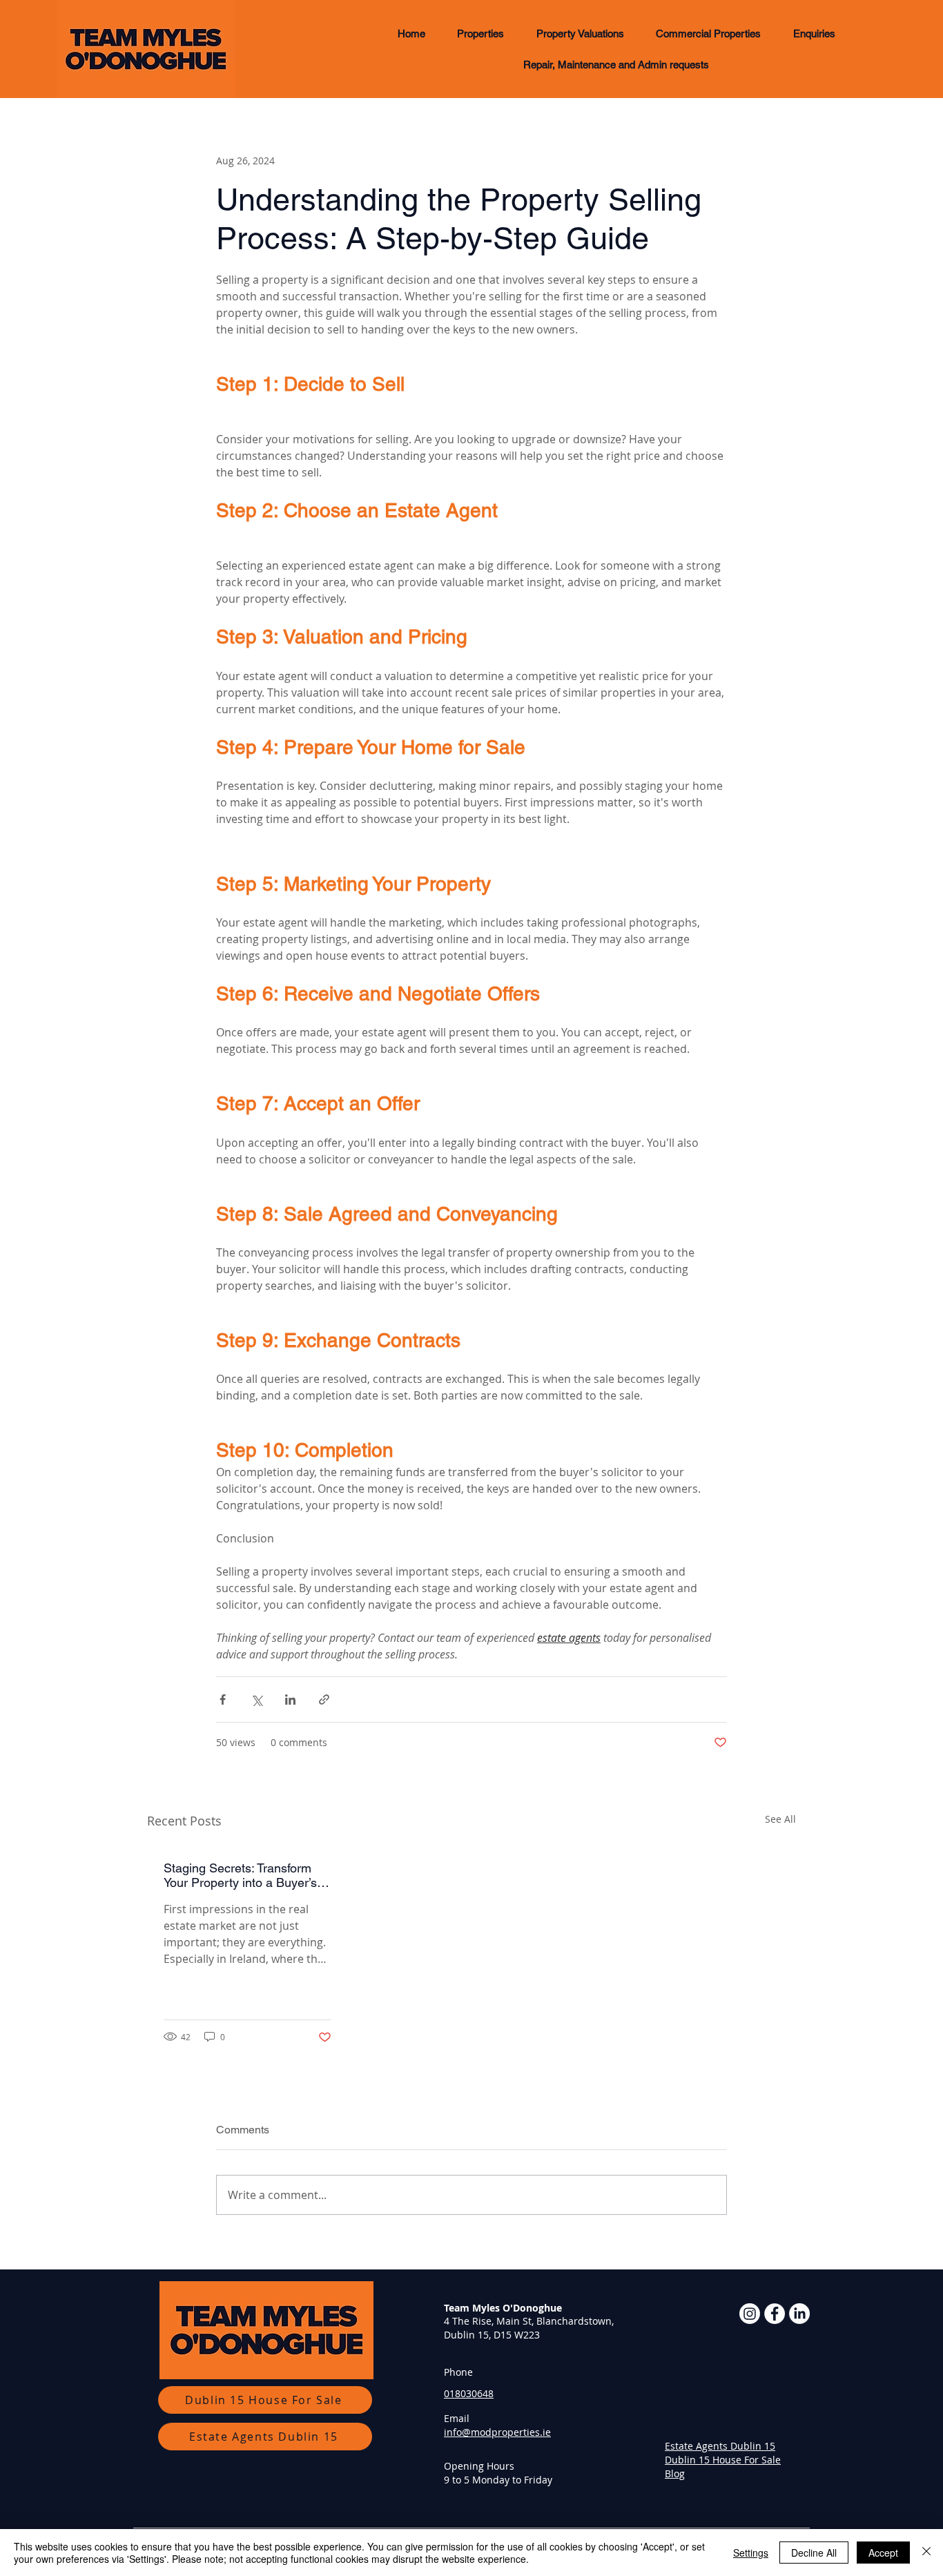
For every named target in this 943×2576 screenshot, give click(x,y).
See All (780, 1819)
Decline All (814, 2553)
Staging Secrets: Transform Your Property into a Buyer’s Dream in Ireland (240, 1875)
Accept (883, 2553)
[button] (480, 33)
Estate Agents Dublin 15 (720, 2446)
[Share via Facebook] (223, 1699)
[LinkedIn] (799, 2314)
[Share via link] (324, 1699)
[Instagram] (750, 2314)
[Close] (926, 2553)
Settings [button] (751, 2553)
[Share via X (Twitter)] (256, 1699)
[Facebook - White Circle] (775, 2314)
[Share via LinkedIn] (290, 1699)
